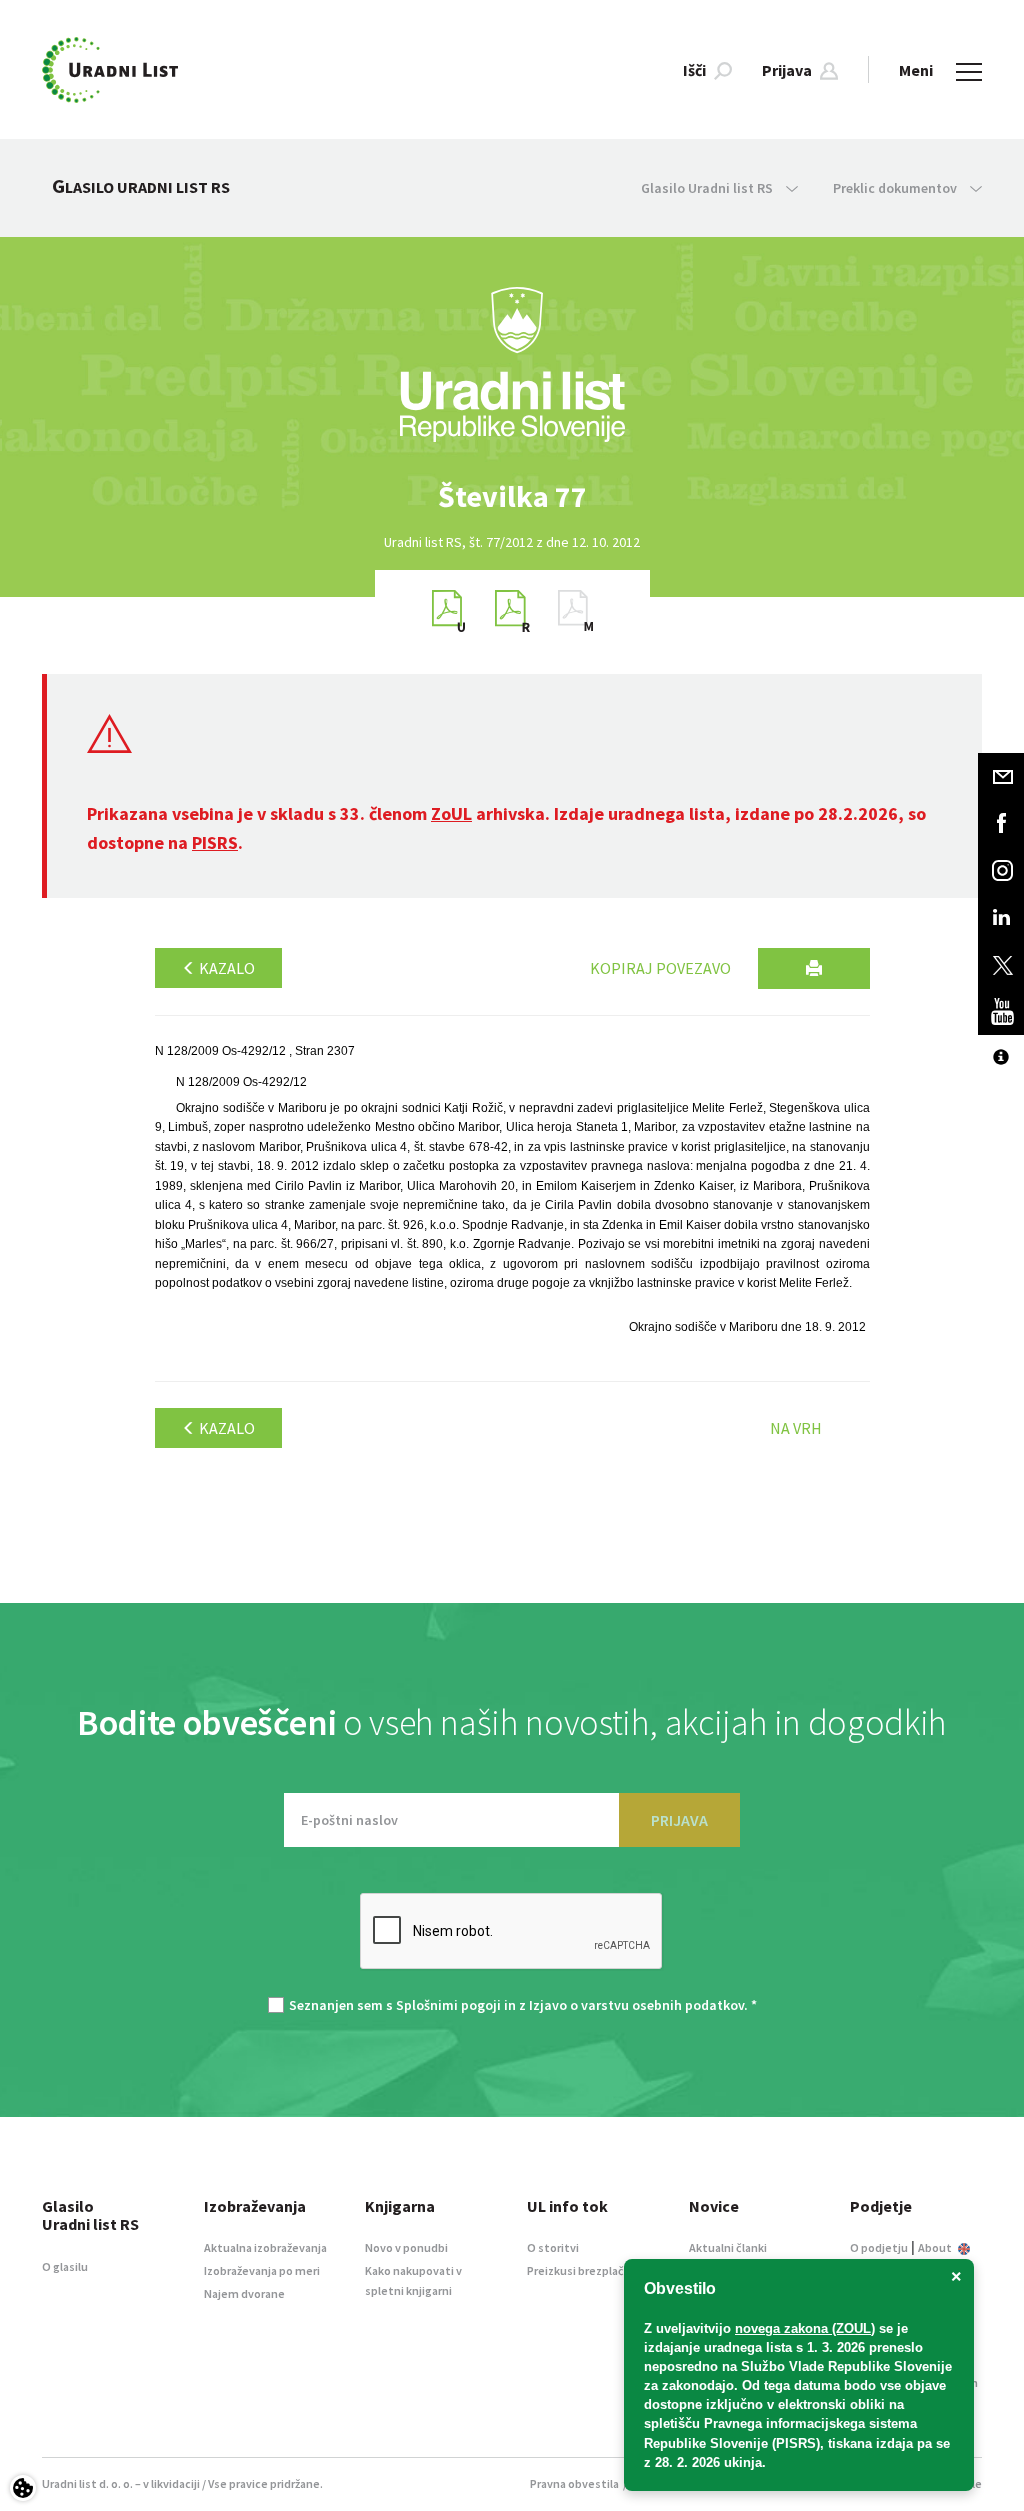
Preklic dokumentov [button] (896, 188)
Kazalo (225, 968)
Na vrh (796, 1428)
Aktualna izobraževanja (265, 2247)
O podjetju (879, 2247)
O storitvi (553, 2247)
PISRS (215, 842)
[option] (512, 496)
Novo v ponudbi (406, 2247)
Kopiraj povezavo (660, 968)
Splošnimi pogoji (448, 2005)
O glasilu (65, 2266)
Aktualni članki (728, 2247)
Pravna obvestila (574, 2483)
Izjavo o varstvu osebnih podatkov (636, 2005)
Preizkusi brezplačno (582, 2270)
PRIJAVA (679, 1820)
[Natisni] (814, 968)
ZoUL (451, 813)
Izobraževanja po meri (262, 2270)
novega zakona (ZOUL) (805, 2328)
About (936, 2247)
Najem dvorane (244, 2293)
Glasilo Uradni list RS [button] (708, 188)
